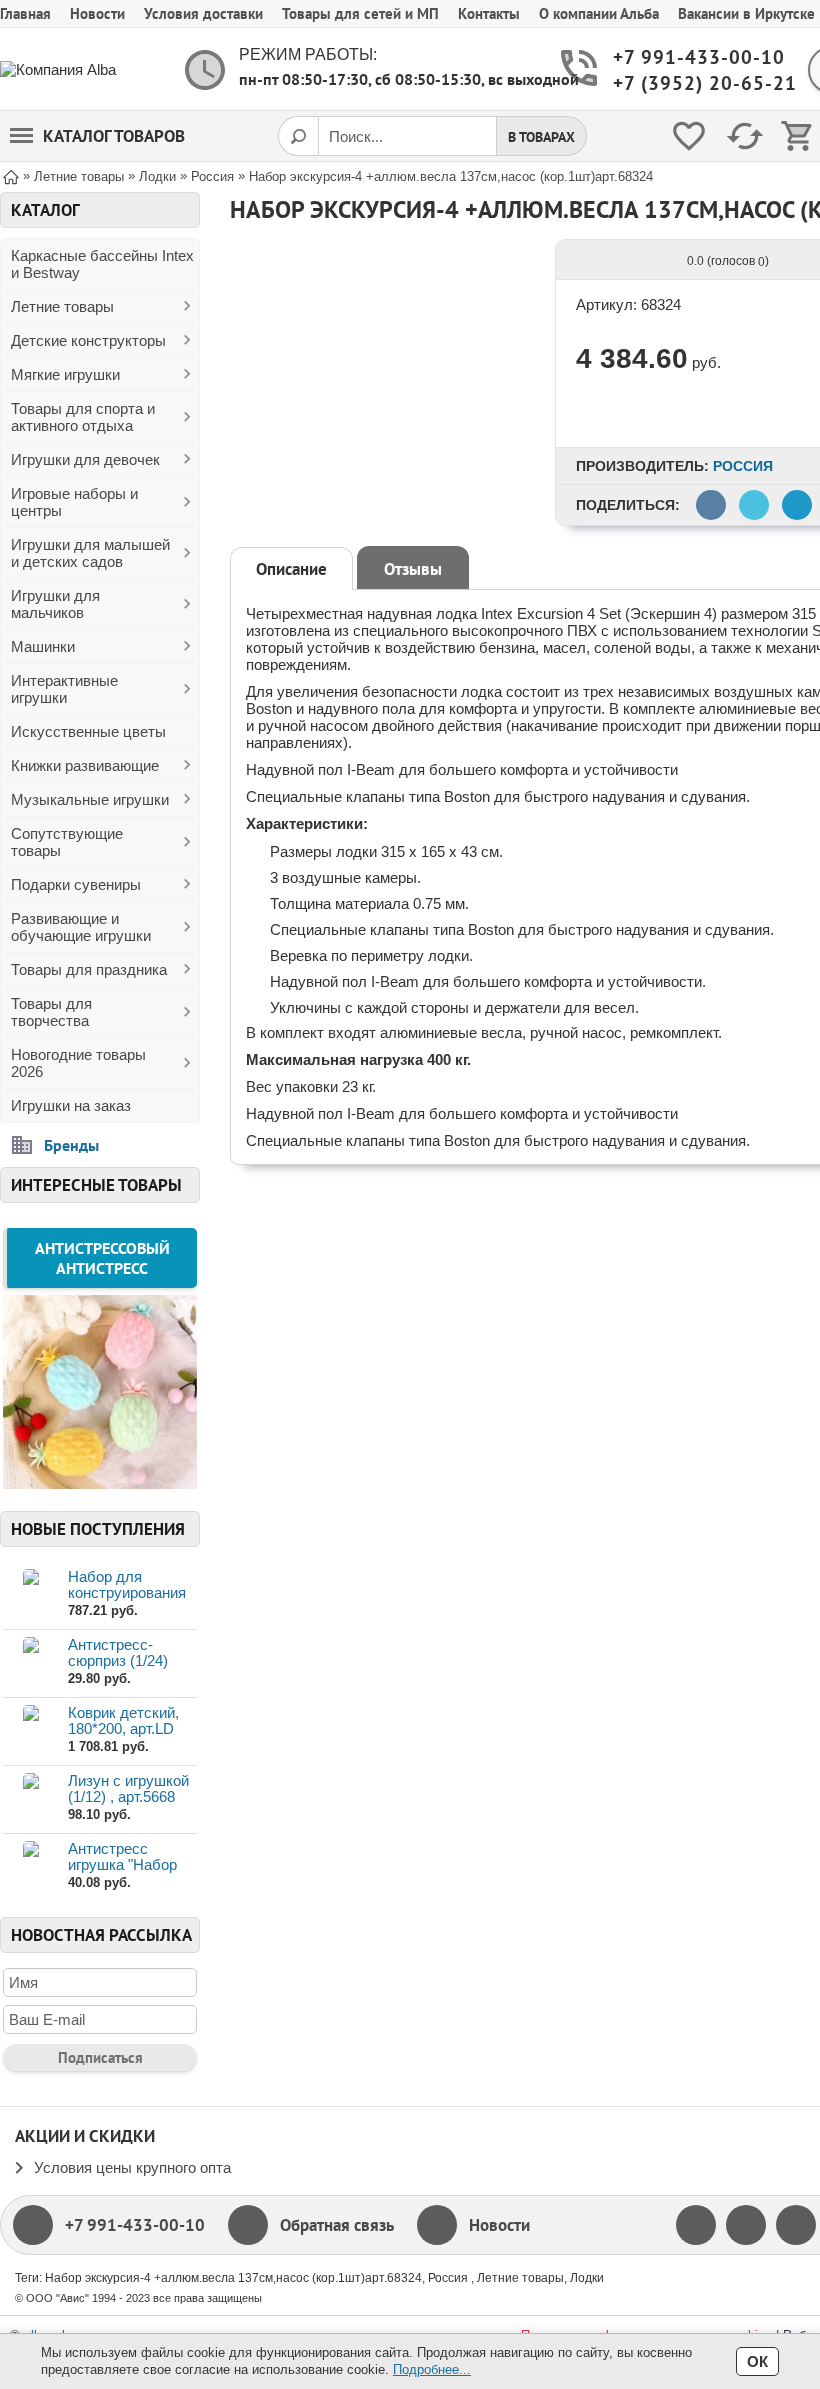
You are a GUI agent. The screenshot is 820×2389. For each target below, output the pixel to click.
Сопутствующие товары (67, 842)
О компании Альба (599, 13)
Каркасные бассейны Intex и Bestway (102, 264)
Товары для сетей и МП (360, 13)
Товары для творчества (51, 1012)
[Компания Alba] (80, 69)
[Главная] (11, 175)
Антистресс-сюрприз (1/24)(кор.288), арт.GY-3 (132, 1660)
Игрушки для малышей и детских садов (90, 553)
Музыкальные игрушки (90, 799)
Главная (25, 13)
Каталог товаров (114, 136)
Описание (291, 569)
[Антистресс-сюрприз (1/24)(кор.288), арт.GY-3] (30, 1662)
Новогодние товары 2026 (78, 1063)
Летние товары (62, 306)
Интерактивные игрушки (64, 689)
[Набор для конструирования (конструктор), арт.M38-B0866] (30, 1594)
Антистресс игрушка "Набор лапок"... (122, 1864)
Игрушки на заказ (71, 1105)
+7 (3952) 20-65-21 (694, 83)
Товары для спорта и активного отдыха (83, 417)
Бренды (71, 1145)
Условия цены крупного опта (132, 2167)
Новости (97, 13)
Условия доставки (203, 13)
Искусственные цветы (88, 731)
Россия (743, 466)
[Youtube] (746, 2225)
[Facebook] (696, 2225)
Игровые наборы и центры (74, 502)
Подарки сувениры (76, 884)
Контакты (489, 13)
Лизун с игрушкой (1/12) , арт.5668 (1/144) (128, 1796)
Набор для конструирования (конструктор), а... (129, 1592)
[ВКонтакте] (796, 2225)
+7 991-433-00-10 (694, 57)
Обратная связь (337, 2225)
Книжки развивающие (85, 765)
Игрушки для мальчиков (55, 604)
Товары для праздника (89, 969)
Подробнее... (432, 2369)
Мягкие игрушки (65, 374)
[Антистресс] (100, 1483)
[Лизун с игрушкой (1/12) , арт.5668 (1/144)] (30, 1798)
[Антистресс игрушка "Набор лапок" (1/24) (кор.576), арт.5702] (30, 1866)
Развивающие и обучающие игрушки (81, 927)
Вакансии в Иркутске (746, 13)
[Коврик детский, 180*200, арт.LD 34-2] (30, 1730)
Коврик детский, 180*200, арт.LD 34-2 (123, 1728)
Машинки (43, 646)
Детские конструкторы (88, 340)
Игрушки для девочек (85, 459)
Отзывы (413, 569)
